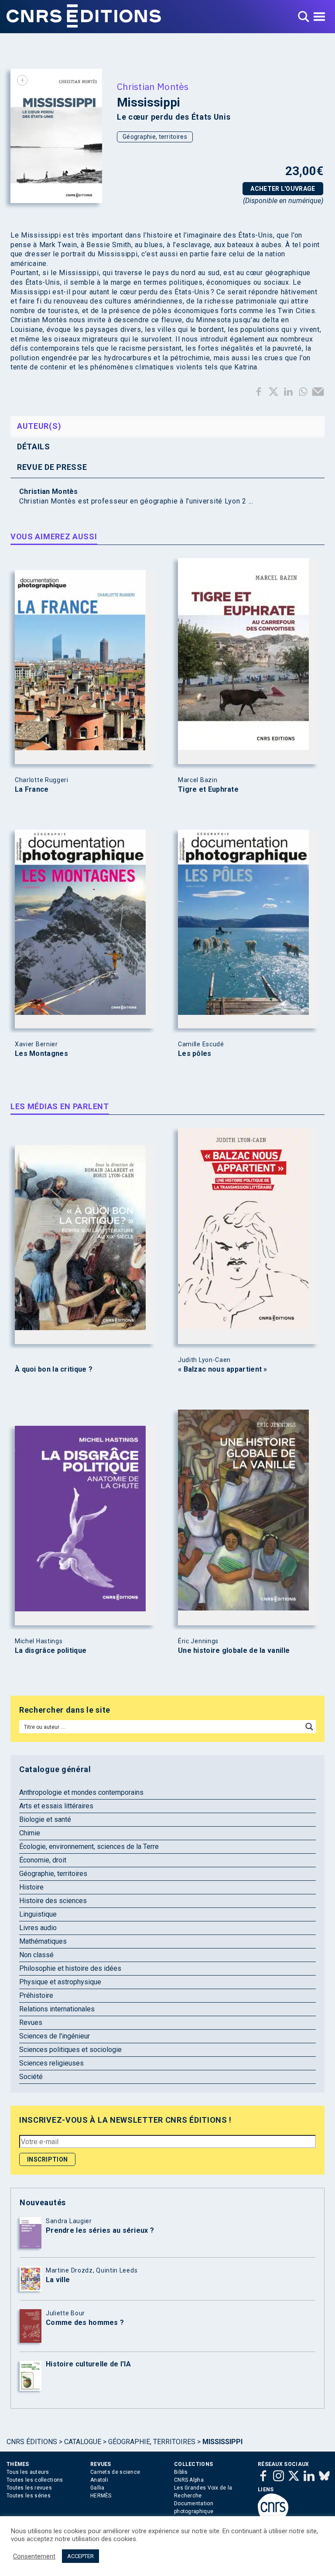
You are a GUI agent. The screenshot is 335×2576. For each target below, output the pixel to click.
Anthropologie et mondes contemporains (81, 1792)
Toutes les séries (29, 2496)
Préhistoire (36, 1995)
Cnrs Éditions (32, 2442)
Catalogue (83, 2442)
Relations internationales (57, 2009)
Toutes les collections (35, 2480)
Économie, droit (43, 1860)
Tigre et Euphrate (208, 790)
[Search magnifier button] (309, 1727)
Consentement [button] (34, 2556)
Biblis (181, 2472)
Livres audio (38, 1928)
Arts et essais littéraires (56, 1806)
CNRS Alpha (189, 2480)
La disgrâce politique (51, 1651)
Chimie (30, 1833)
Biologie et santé (45, 1819)
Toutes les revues (29, 2488)
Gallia (97, 2488)
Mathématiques (43, 1941)
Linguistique (38, 1914)
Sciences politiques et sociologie (70, 2050)
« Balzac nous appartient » (223, 1369)
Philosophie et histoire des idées (70, 1968)
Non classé (36, 1955)
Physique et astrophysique (60, 1982)
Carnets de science (115, 2472)
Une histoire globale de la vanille (234, 1651)
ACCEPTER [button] (80, 2556)
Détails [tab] (34, 447)
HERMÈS (101, 2496)
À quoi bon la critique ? (54, 1369)
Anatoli (99, 2480)
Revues (31, 2023)
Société (31, 2077)
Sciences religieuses (51, 2063)
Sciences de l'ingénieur (55, 2036)
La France (32, 790)
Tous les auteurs (28, 2472)
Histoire (31, 1887)
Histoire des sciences (53, 1901)
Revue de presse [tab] (52, 467)
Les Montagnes (41, 1054)
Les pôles (195, 1054)
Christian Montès (153, 86)
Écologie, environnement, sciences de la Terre (89, 1847)
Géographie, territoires (155, 137)
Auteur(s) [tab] (39, 426)
